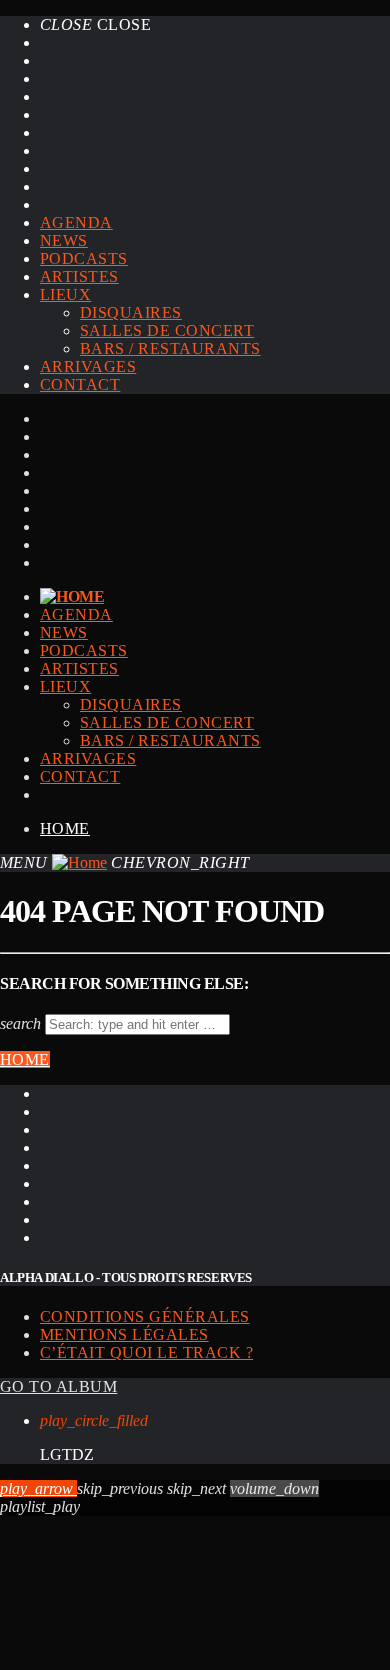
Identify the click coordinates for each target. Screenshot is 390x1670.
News (64, 240)
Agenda (76, 222)
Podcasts (84, 258)
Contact (80, 384)
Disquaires (131, 312)
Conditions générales (145, 1316)
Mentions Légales (124, 1334)
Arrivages (88, 366)
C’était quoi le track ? (146, 1352)
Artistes (79, 276)
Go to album (58, 1386)
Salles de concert (167, 330)
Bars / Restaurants (170, 348)
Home (65, 828)
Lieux (65, 294)
